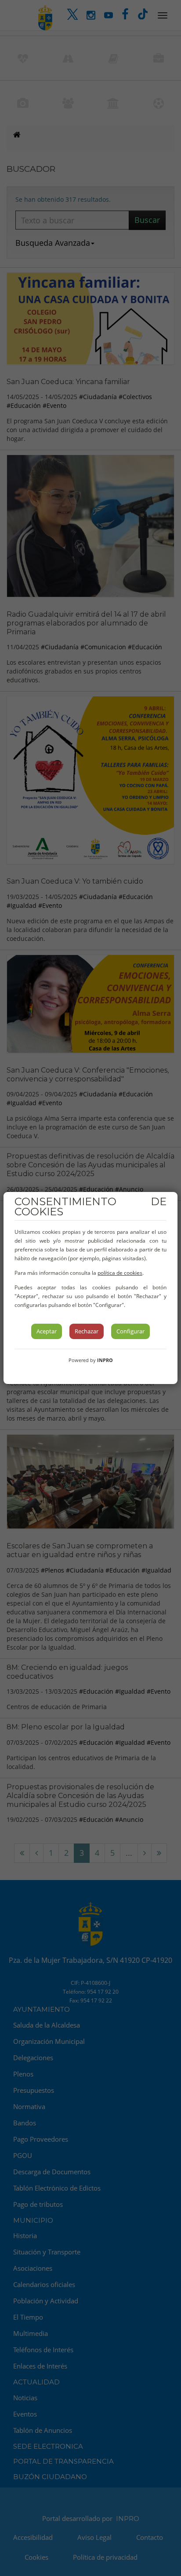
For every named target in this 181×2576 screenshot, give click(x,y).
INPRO (105, 1360)
